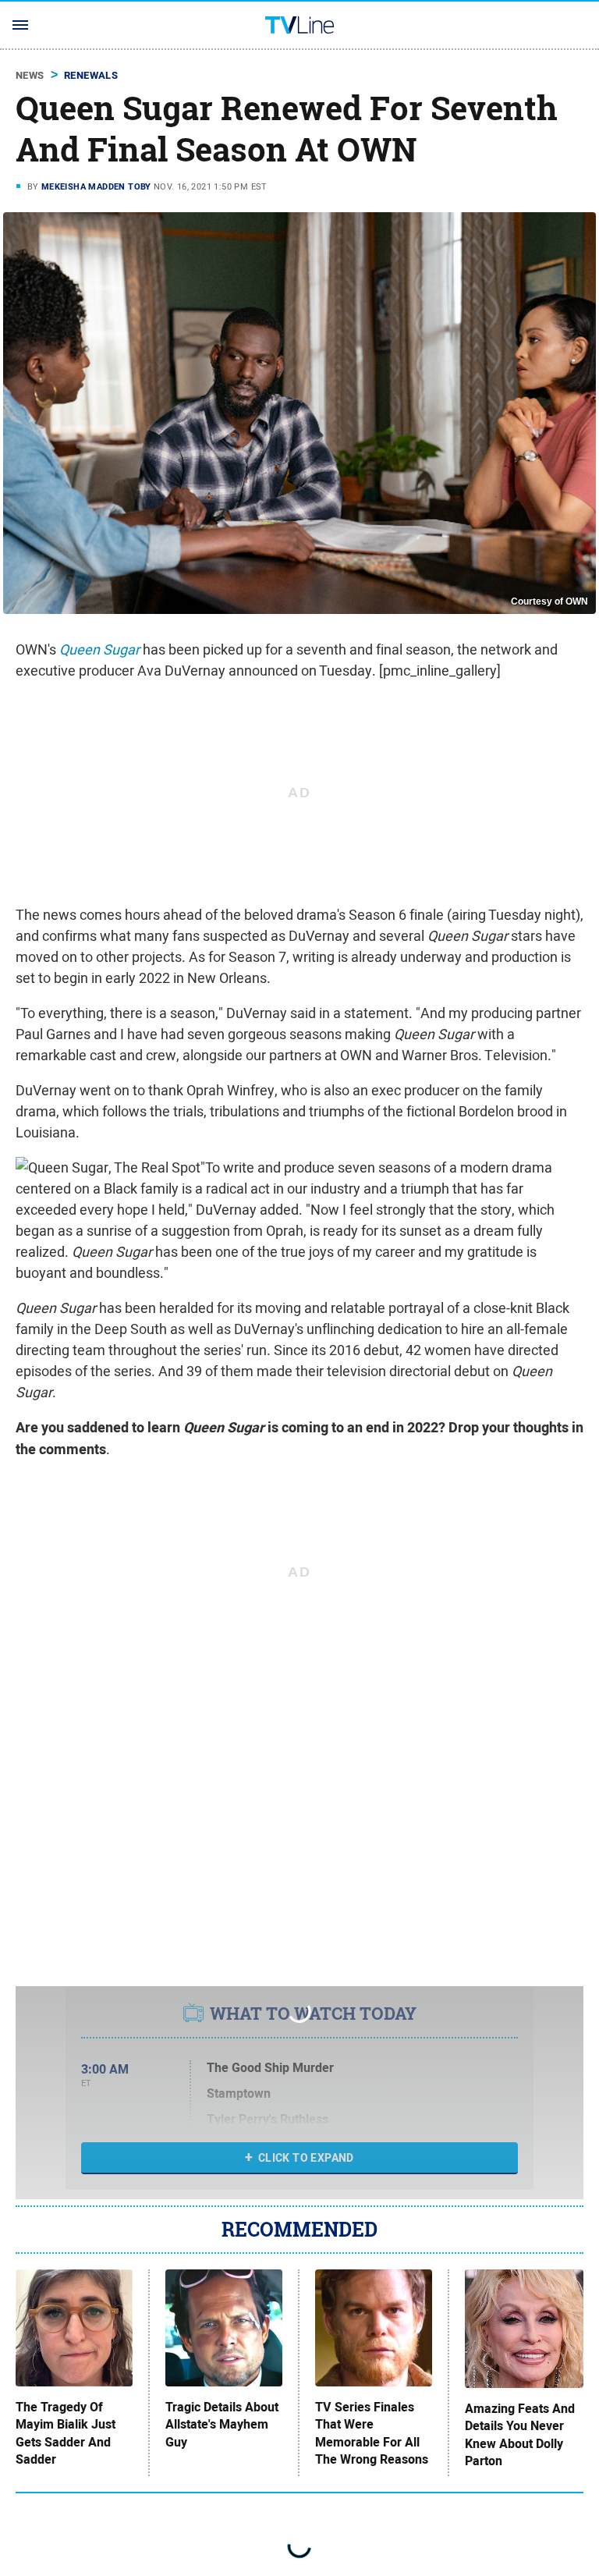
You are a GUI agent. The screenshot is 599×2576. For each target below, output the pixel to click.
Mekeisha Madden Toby (96, 186)
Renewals (91, 75)
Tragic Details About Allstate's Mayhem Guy (222, 2425)
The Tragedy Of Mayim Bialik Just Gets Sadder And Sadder (66, 2434)
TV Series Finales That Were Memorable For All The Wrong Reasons (372, 2434)
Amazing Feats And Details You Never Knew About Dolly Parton (520, 2435)
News (30, 75)
